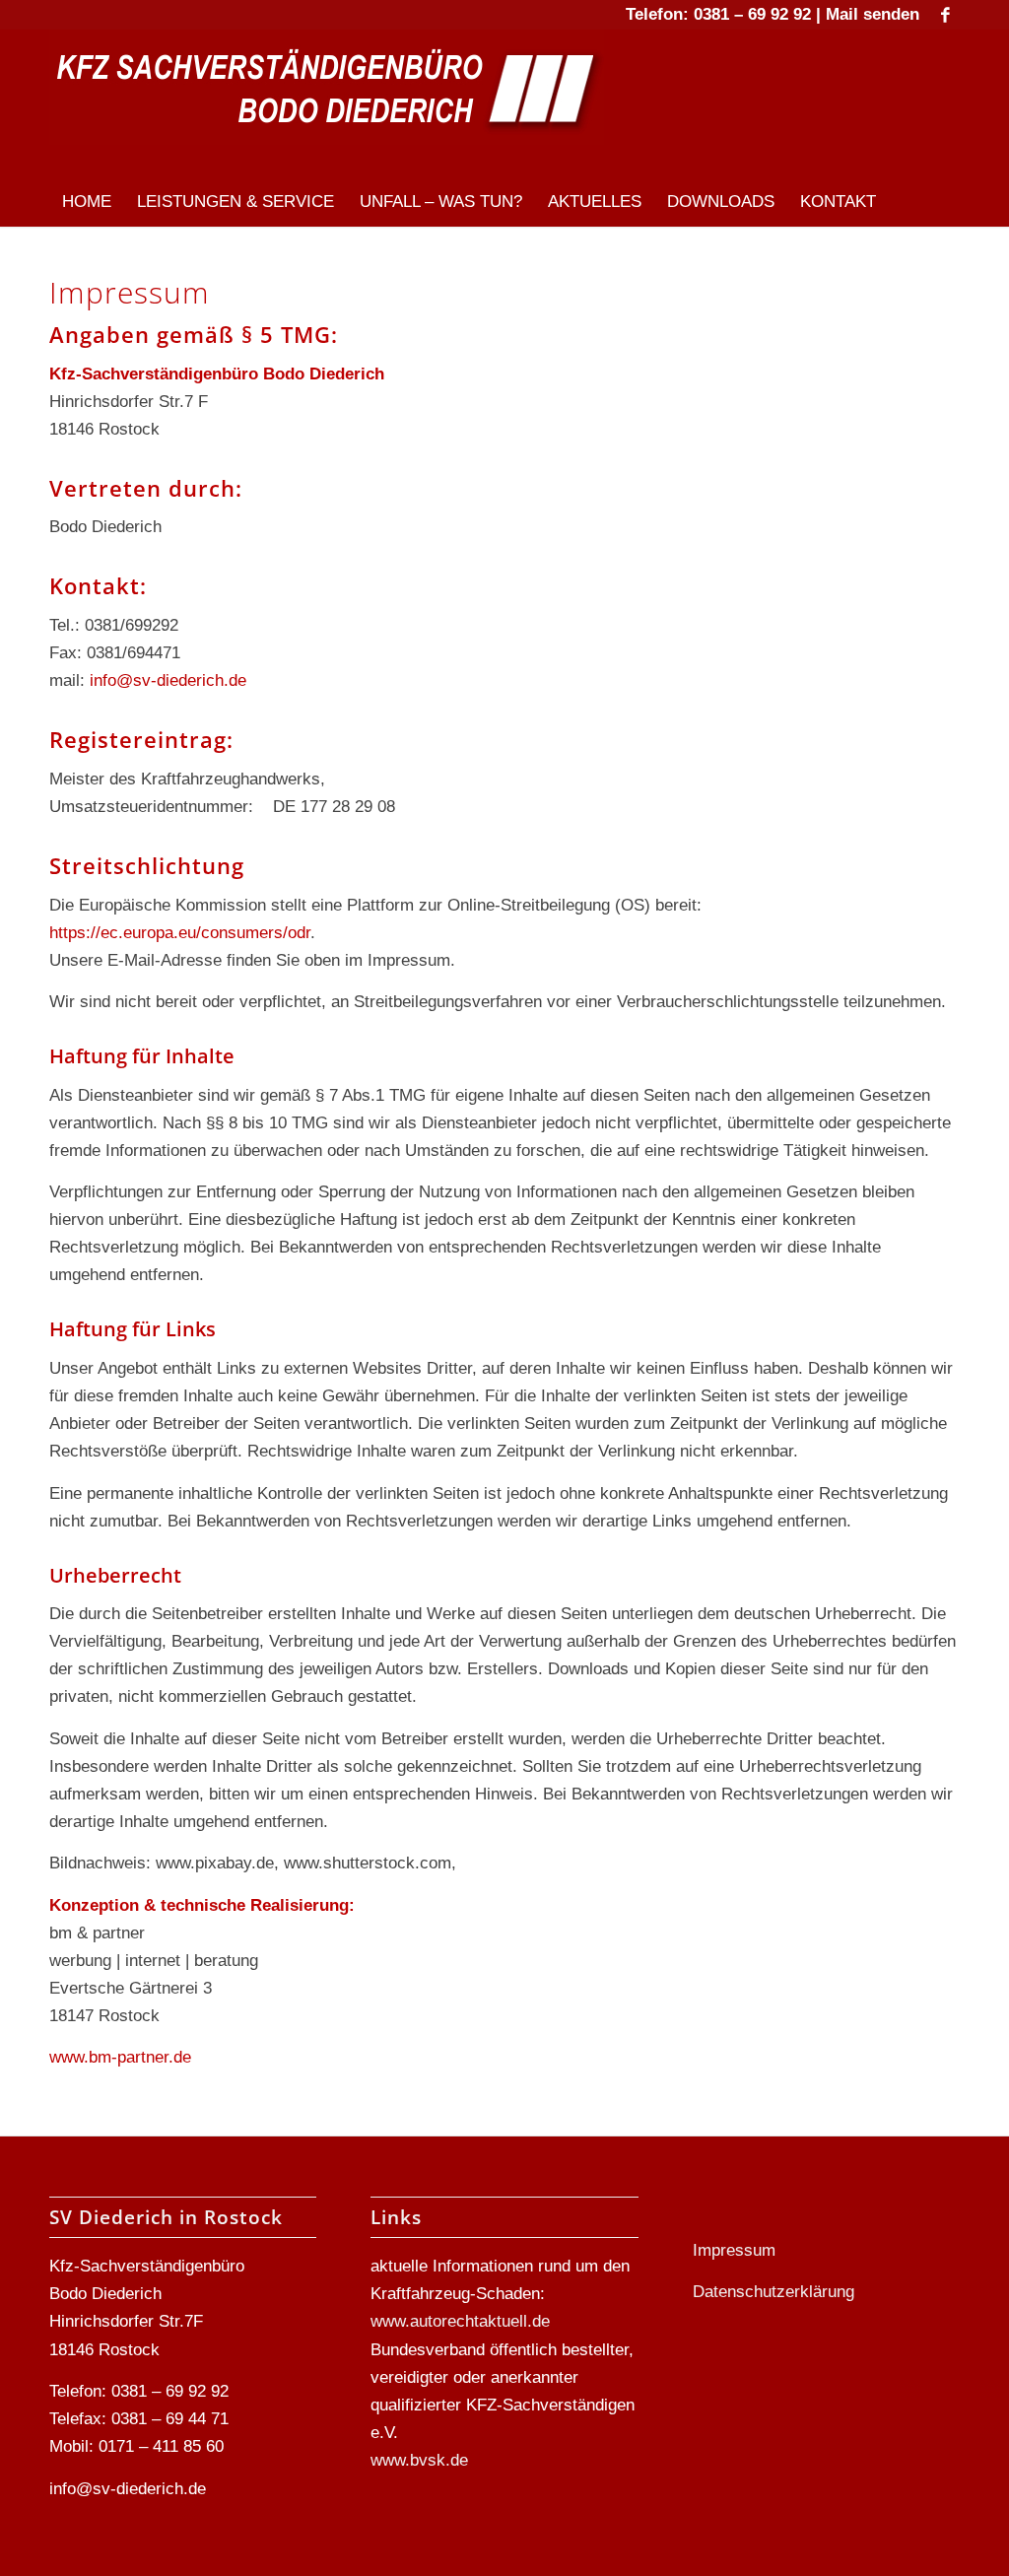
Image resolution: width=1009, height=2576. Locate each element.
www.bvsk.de (419, 2460)
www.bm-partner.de (120, 2057)
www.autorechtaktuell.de (460, 2321)
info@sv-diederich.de (168, 680)
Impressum (734, 2250)
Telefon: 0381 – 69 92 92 (718, 14)
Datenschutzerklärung (774, 2292)
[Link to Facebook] (945, 15)
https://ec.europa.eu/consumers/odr (180, 933)
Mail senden (873, 14)
